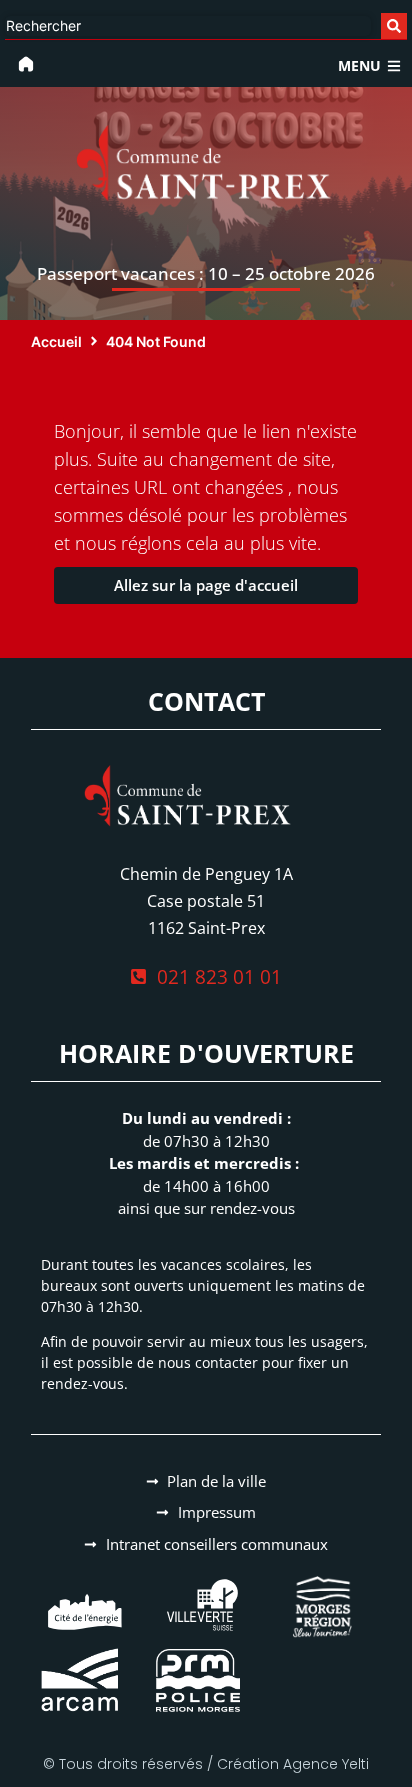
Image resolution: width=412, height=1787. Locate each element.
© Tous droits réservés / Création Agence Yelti (206, 1764)
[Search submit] (394, 26)
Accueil (56, 341)
